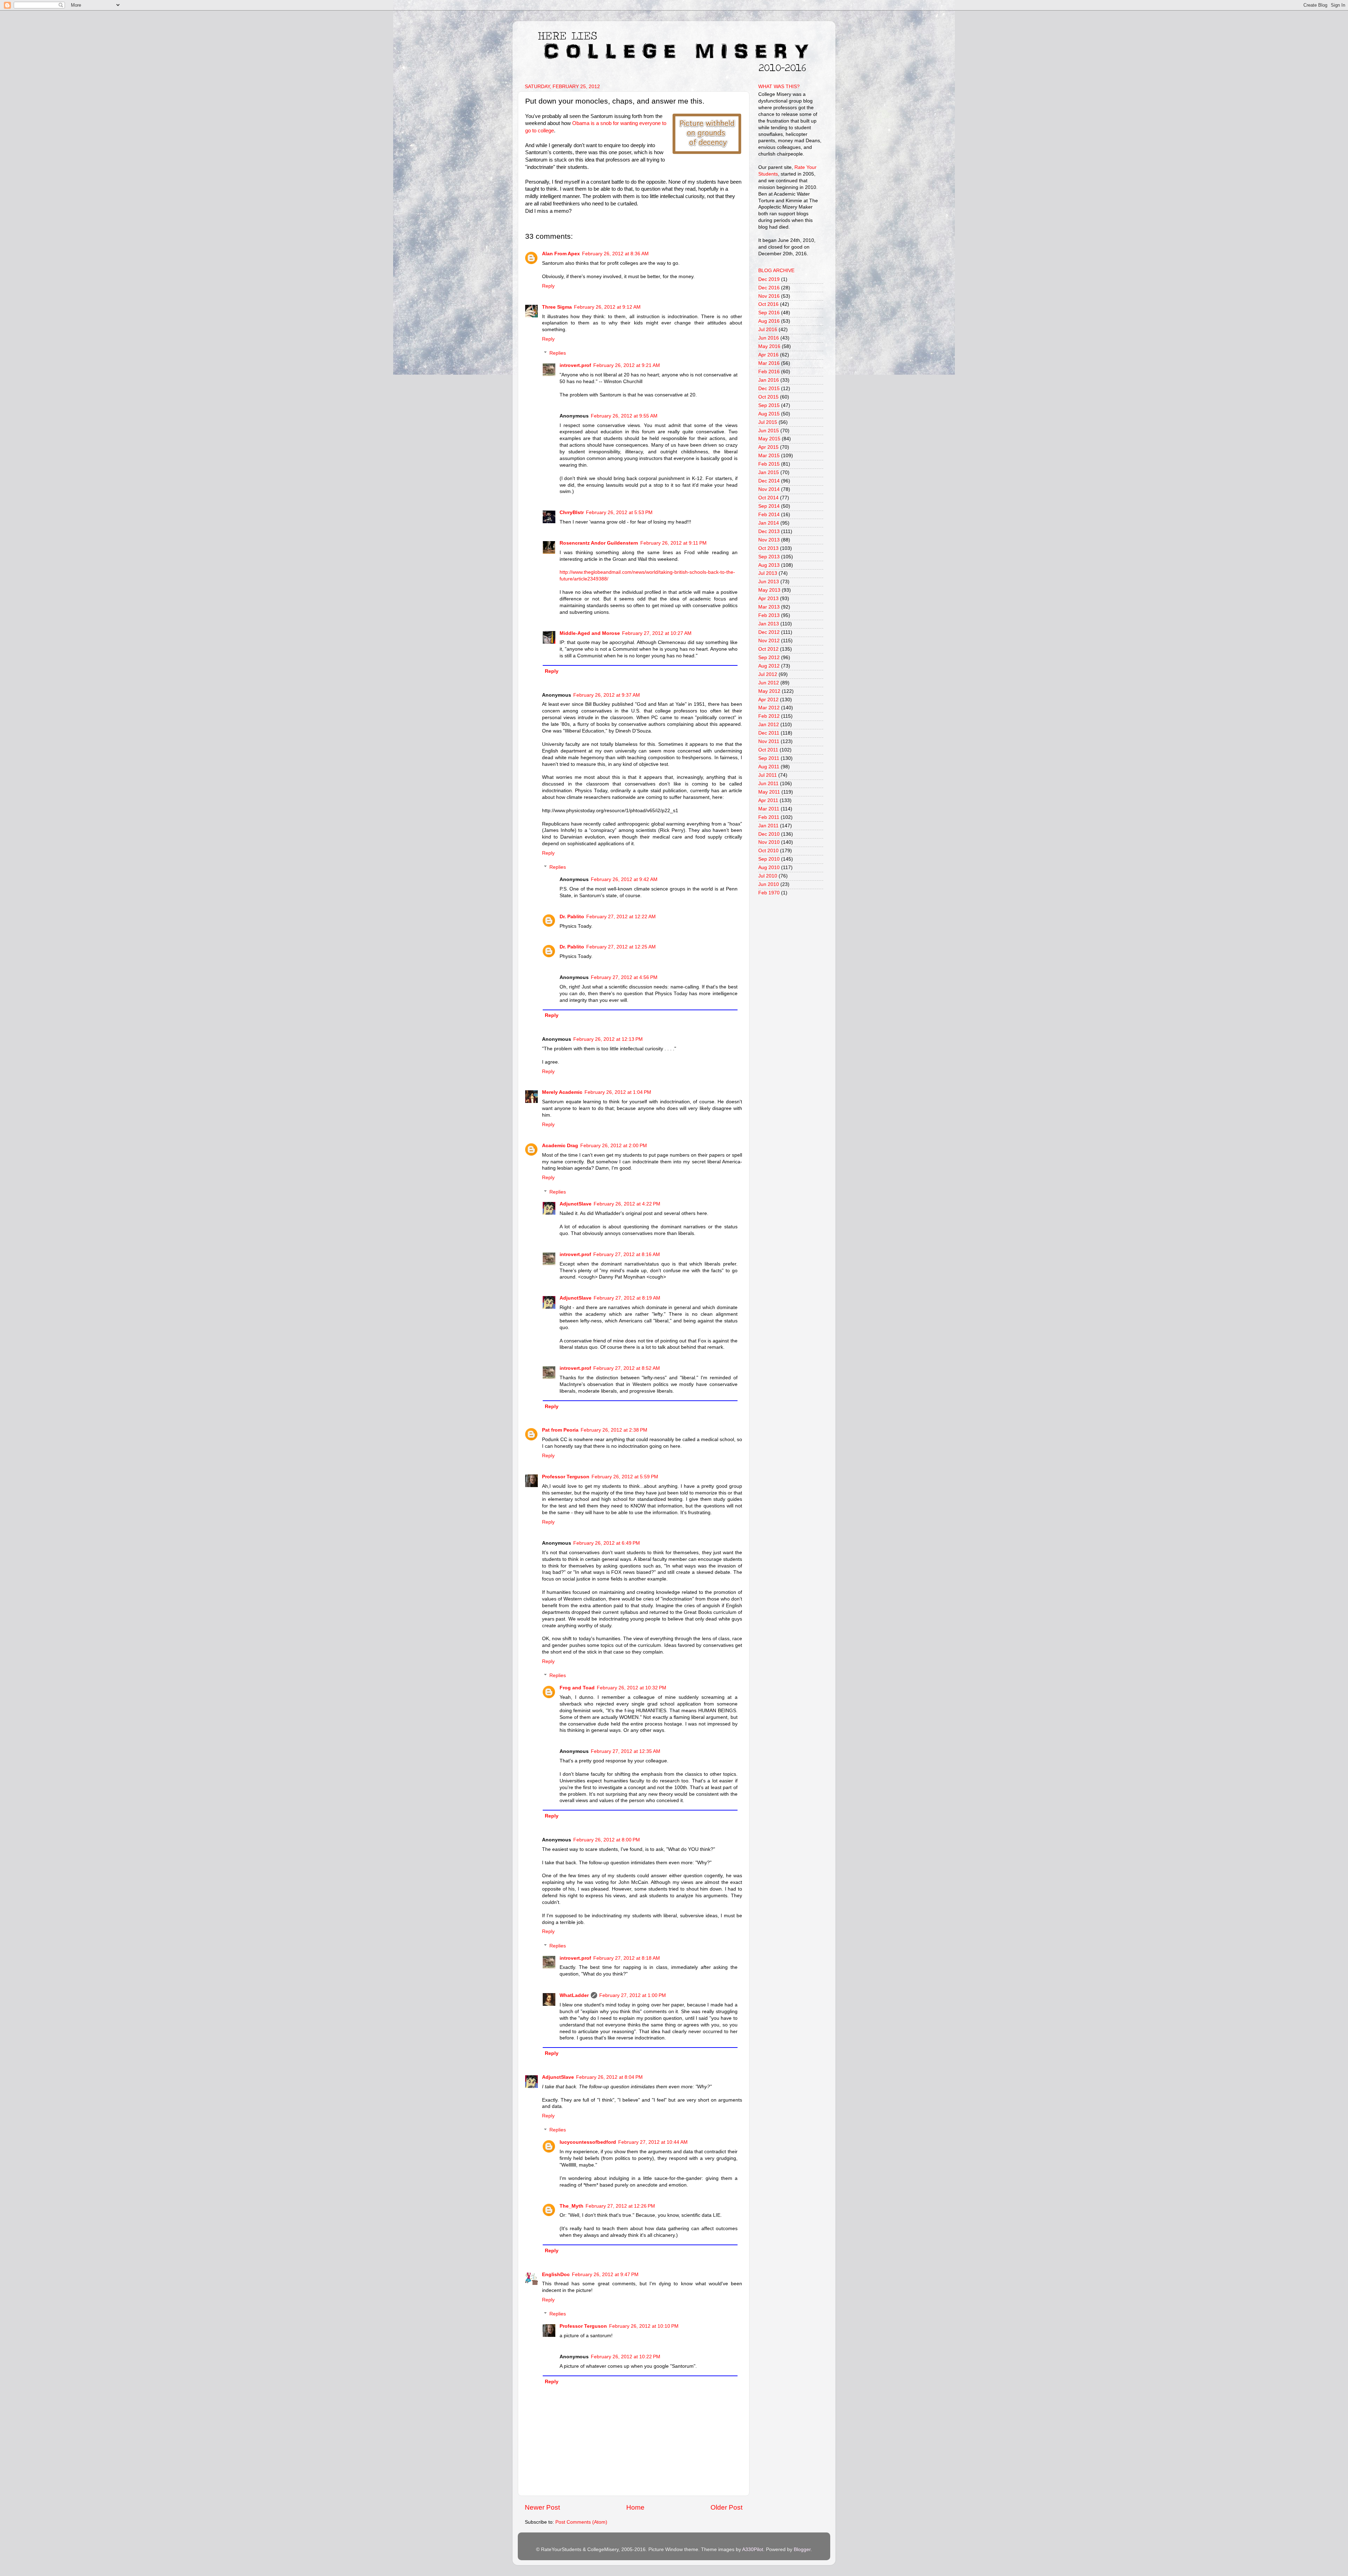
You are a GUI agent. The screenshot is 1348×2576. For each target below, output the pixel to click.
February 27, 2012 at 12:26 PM (620, 2206)
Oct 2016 (768, 304)
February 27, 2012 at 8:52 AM (627, 1368)
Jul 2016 (768, 330)
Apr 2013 (768, 599)
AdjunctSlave (576, 1204)
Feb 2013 (769, 615)
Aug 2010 (769, 868)
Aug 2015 (769, 414)
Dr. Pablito (572, 917)
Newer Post (542, 2507)
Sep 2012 (769, 658)
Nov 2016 (769, 296)
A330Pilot (753, 2549)
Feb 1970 (769, 893)
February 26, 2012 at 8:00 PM (607, 1840)
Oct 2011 (768, 750)
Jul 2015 (768, 422)
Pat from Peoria (560, 1430)
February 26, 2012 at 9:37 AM (607, 695)
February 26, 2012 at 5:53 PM (619, 512)
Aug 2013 (769, 565)
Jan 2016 (769, 380)
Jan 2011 (768, 826)
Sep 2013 (769, 557)
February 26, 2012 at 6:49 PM (607, 1543)
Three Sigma (557, 307)
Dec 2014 (769, 481)
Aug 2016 (769, 321)
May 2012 (769, 691)
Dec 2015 (769, 389)
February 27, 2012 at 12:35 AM (626, 1751)
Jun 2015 (769, 431)
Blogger (802, 2549)
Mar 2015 (769, 456)
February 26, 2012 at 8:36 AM (615, 254)
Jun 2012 (769, 683)
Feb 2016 (769, 372)
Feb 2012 (769, 716)
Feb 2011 (769, 817)
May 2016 (769, 346)
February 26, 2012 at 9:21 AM (627, 365)
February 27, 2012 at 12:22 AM (621, 917)
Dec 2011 (769, 733)
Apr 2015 (768, 447)
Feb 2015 (769, 464)
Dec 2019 (769, 279)
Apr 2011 (768, 800)
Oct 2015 (768, 397)
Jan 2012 (769, 725)
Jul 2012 (768, 674)
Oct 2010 (768, 851)
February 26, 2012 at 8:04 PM (609, 2077)
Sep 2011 (769, 758)
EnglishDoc (556, 2275)
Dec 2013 (769, 531)
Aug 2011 (769, 767)
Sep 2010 (769, 859)
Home (635, 2507)
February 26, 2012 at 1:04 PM (618, 1092)
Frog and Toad (577, 1688)
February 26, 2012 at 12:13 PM (608, 1039)
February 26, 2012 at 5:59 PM (625, 1477)
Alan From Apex (561, 254)
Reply (548, 286)
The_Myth (571, 2206)
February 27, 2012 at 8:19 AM (627, 1298)
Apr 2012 (768, 700)
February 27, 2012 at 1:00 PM (633, 1995)
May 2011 (769, 792)
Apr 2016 (768, 355)
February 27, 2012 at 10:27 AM (657, 633)
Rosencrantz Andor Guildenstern (599, 543)
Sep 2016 (769, 313)
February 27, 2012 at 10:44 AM (653, 2142)
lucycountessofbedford (588, 2142)
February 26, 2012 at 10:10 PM (644, 2326)
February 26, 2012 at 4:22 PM (627, 1204)
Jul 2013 (768, 573)
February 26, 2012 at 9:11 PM (673, 543)
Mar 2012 (769, 708)
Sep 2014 (769, 506)
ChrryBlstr (572, 512)
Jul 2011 (768, 775)
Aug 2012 (769, 666)
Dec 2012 (769, 632)
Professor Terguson (566, 1477)
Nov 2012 (769, 641)
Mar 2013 (769, 607)
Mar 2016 (769, 363)
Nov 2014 (769, 489)
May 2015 (769, 439)
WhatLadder (574, 1995)
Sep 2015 (769, 405)
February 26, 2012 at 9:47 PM (605, 2275)
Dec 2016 (769, 288)
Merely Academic (562, 1092)
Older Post (726, 2507)
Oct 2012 (768, 649)
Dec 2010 (769, 834)
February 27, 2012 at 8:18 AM (627, 1958)
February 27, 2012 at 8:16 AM (627, 1254)
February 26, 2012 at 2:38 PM (614, 1430)
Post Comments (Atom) (581, 2522)
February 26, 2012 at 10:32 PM (632, 1688)
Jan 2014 (769, 523)
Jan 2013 (769, 624)
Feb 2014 (769, 515)
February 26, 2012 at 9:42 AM (624, 879)
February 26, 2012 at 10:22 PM (626, 2357)
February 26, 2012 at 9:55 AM (624, 416)
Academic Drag (560, 1146)
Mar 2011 (769, 809)
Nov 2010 (769, 842)
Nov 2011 (769, 741)
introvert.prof (575, 365)
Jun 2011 (768, 784)
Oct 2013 (768, 548)
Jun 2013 (769, 582)
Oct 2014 (768, 498)
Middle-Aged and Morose (590, 633)
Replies (558, 353)
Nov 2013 (769, 540)
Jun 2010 (769, 884)
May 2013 (769, 590)
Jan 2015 (769, 472)
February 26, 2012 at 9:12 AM (607, 307)
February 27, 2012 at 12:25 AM (621, 947)
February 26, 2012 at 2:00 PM (614, 1146)
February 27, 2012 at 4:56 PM (624, 977)
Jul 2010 (768, 876)
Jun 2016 (769, 338)
